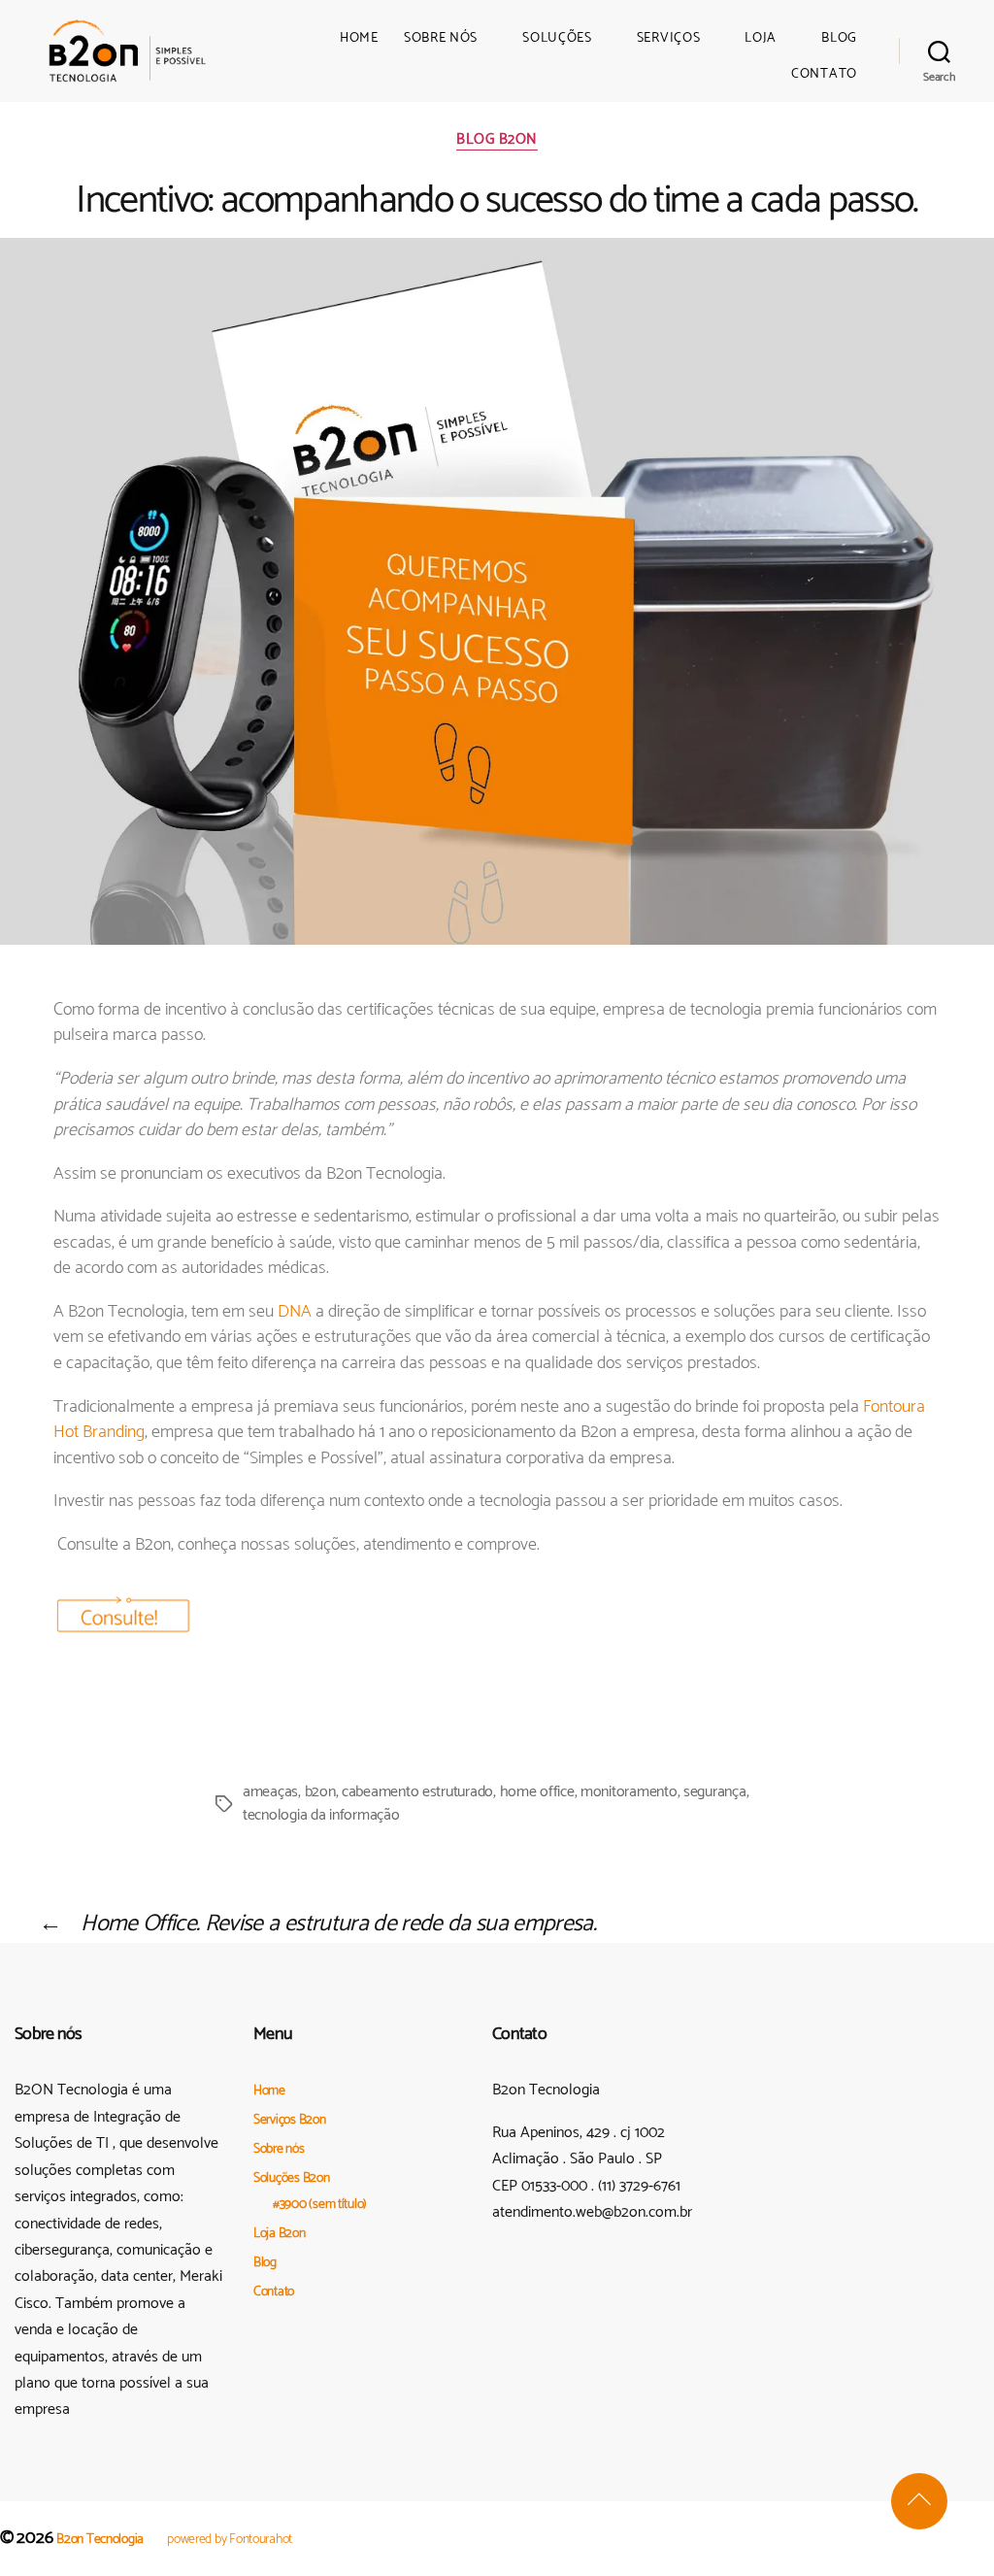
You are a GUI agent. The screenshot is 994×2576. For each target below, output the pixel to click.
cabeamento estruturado (417, 1792)
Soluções (557, 39)
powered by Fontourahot (230, 2540)
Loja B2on (280, 2234)
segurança (715, 1792)
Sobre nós (441, 39)
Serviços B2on (290, 2120)
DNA (295, 1312)
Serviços (669, 39)
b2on (320, 1792)
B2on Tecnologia (100, 2540)
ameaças (270, 1792)
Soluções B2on (292, 2178)
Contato (824, 75)
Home (359, 39)
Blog (839, 39)
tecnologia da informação (321, 1815)
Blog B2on (497, 141)
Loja (761, 39)
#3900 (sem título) (320, 2205)
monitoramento (629, 1792)
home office (537, 1792)
